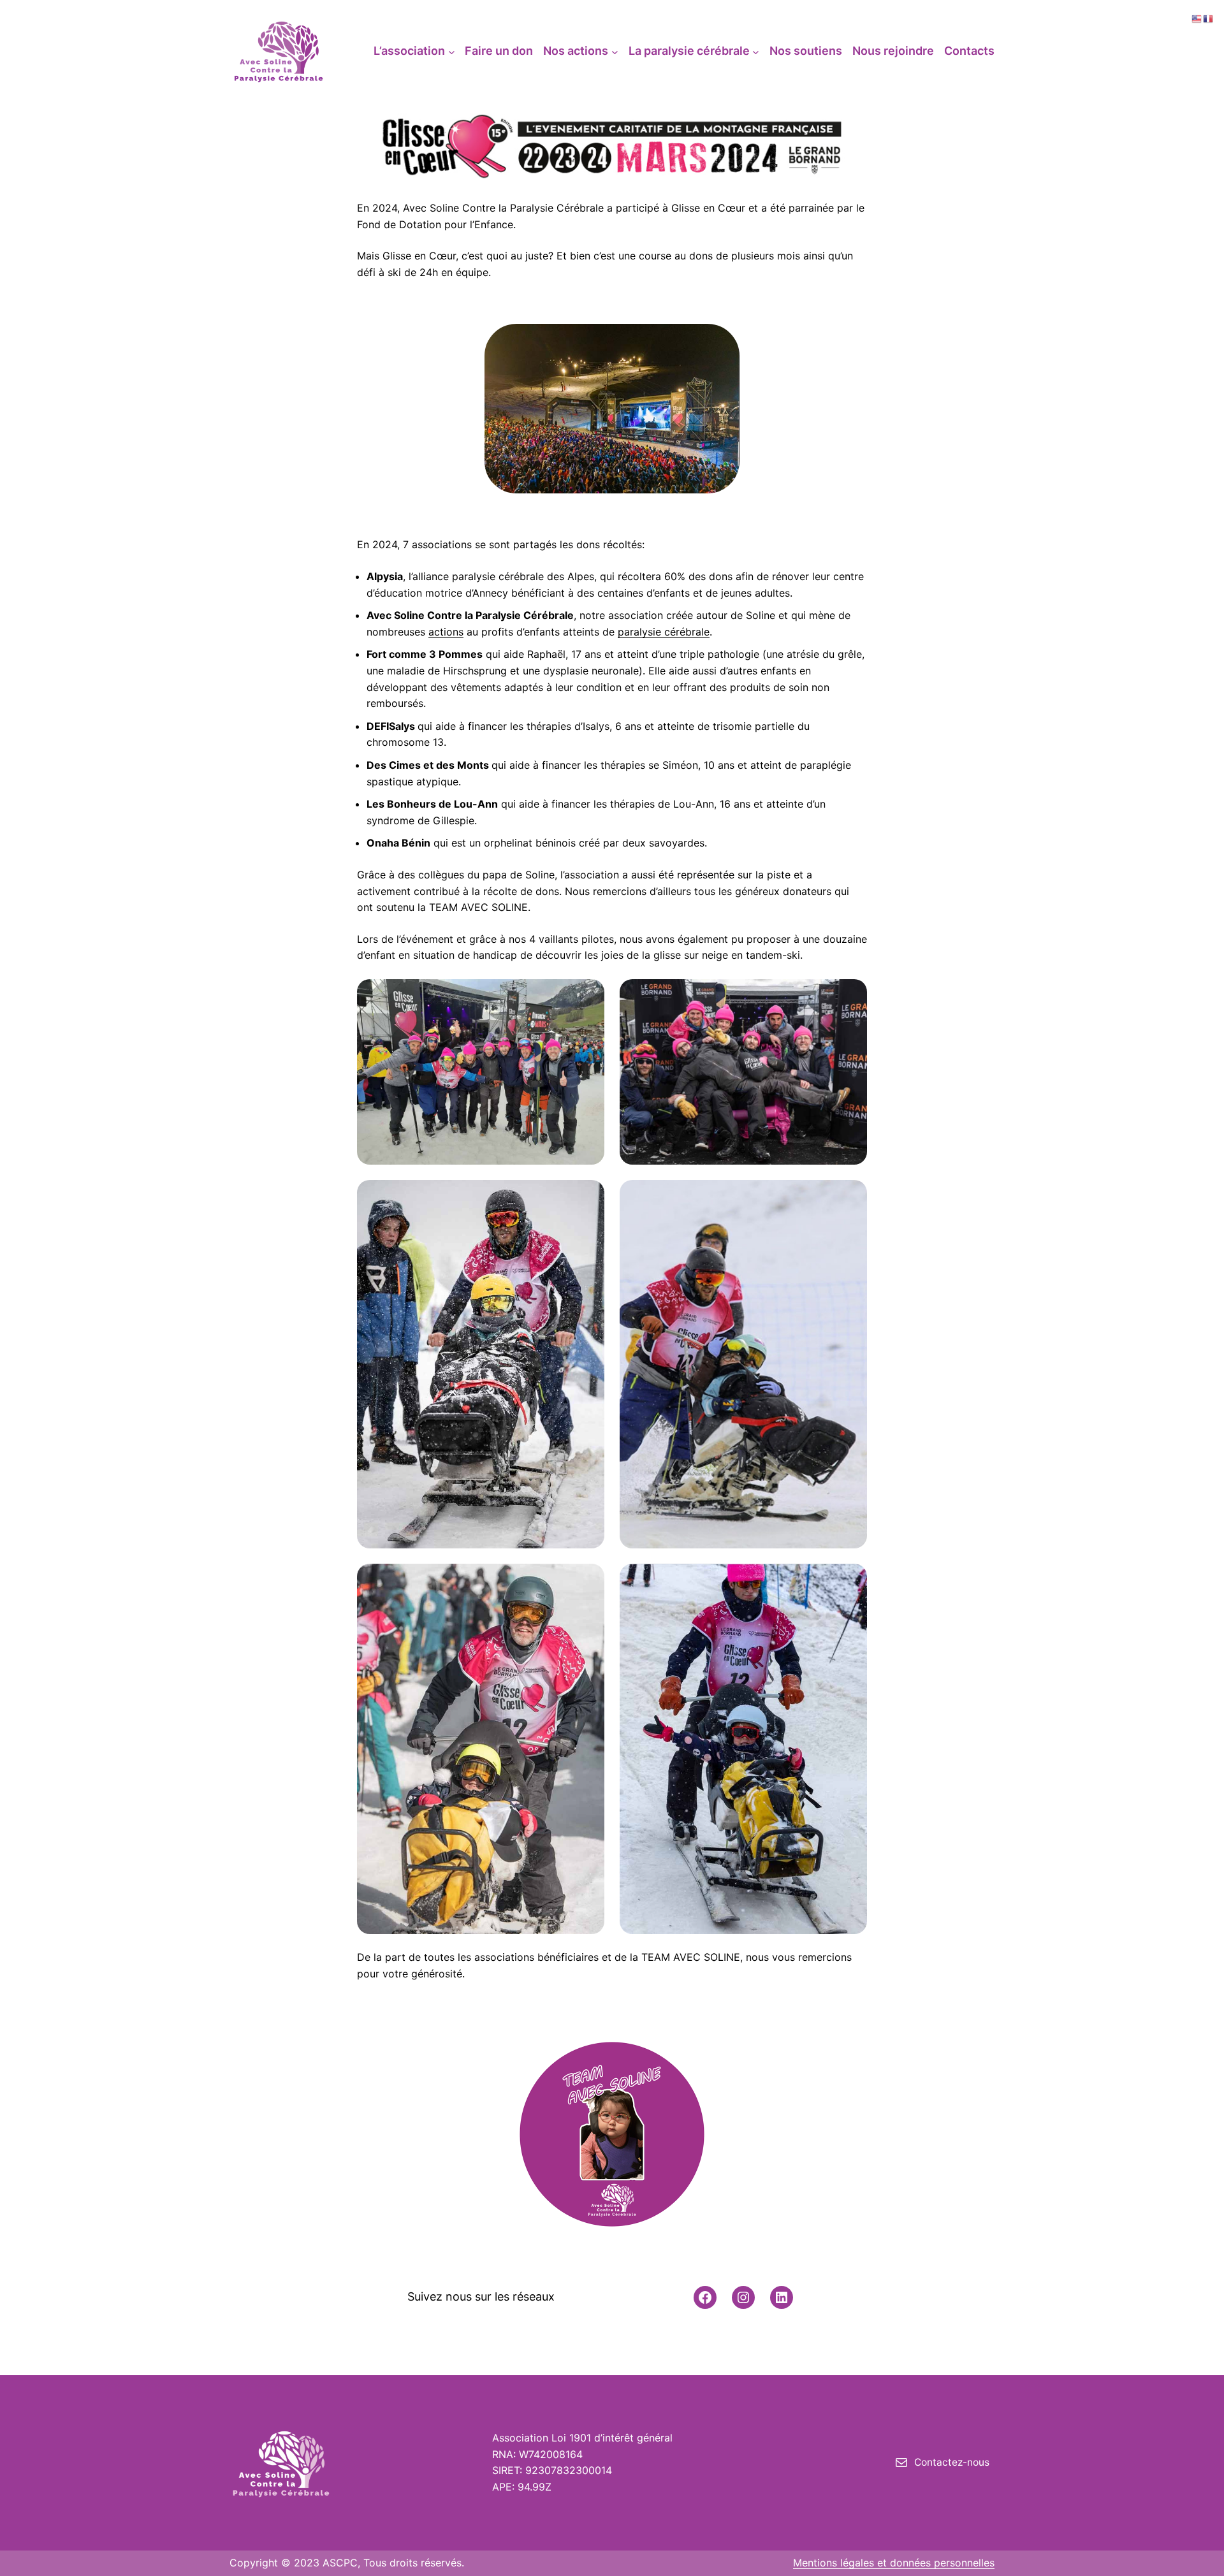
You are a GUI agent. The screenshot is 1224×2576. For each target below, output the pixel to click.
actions (446, 632)
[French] (1209, 18)
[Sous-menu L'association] (452, 51)
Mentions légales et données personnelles (894, 2563)
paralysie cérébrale (664, 632)
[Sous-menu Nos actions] (615, 51)
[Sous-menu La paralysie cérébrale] (756, 51)
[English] (1197, 18)
